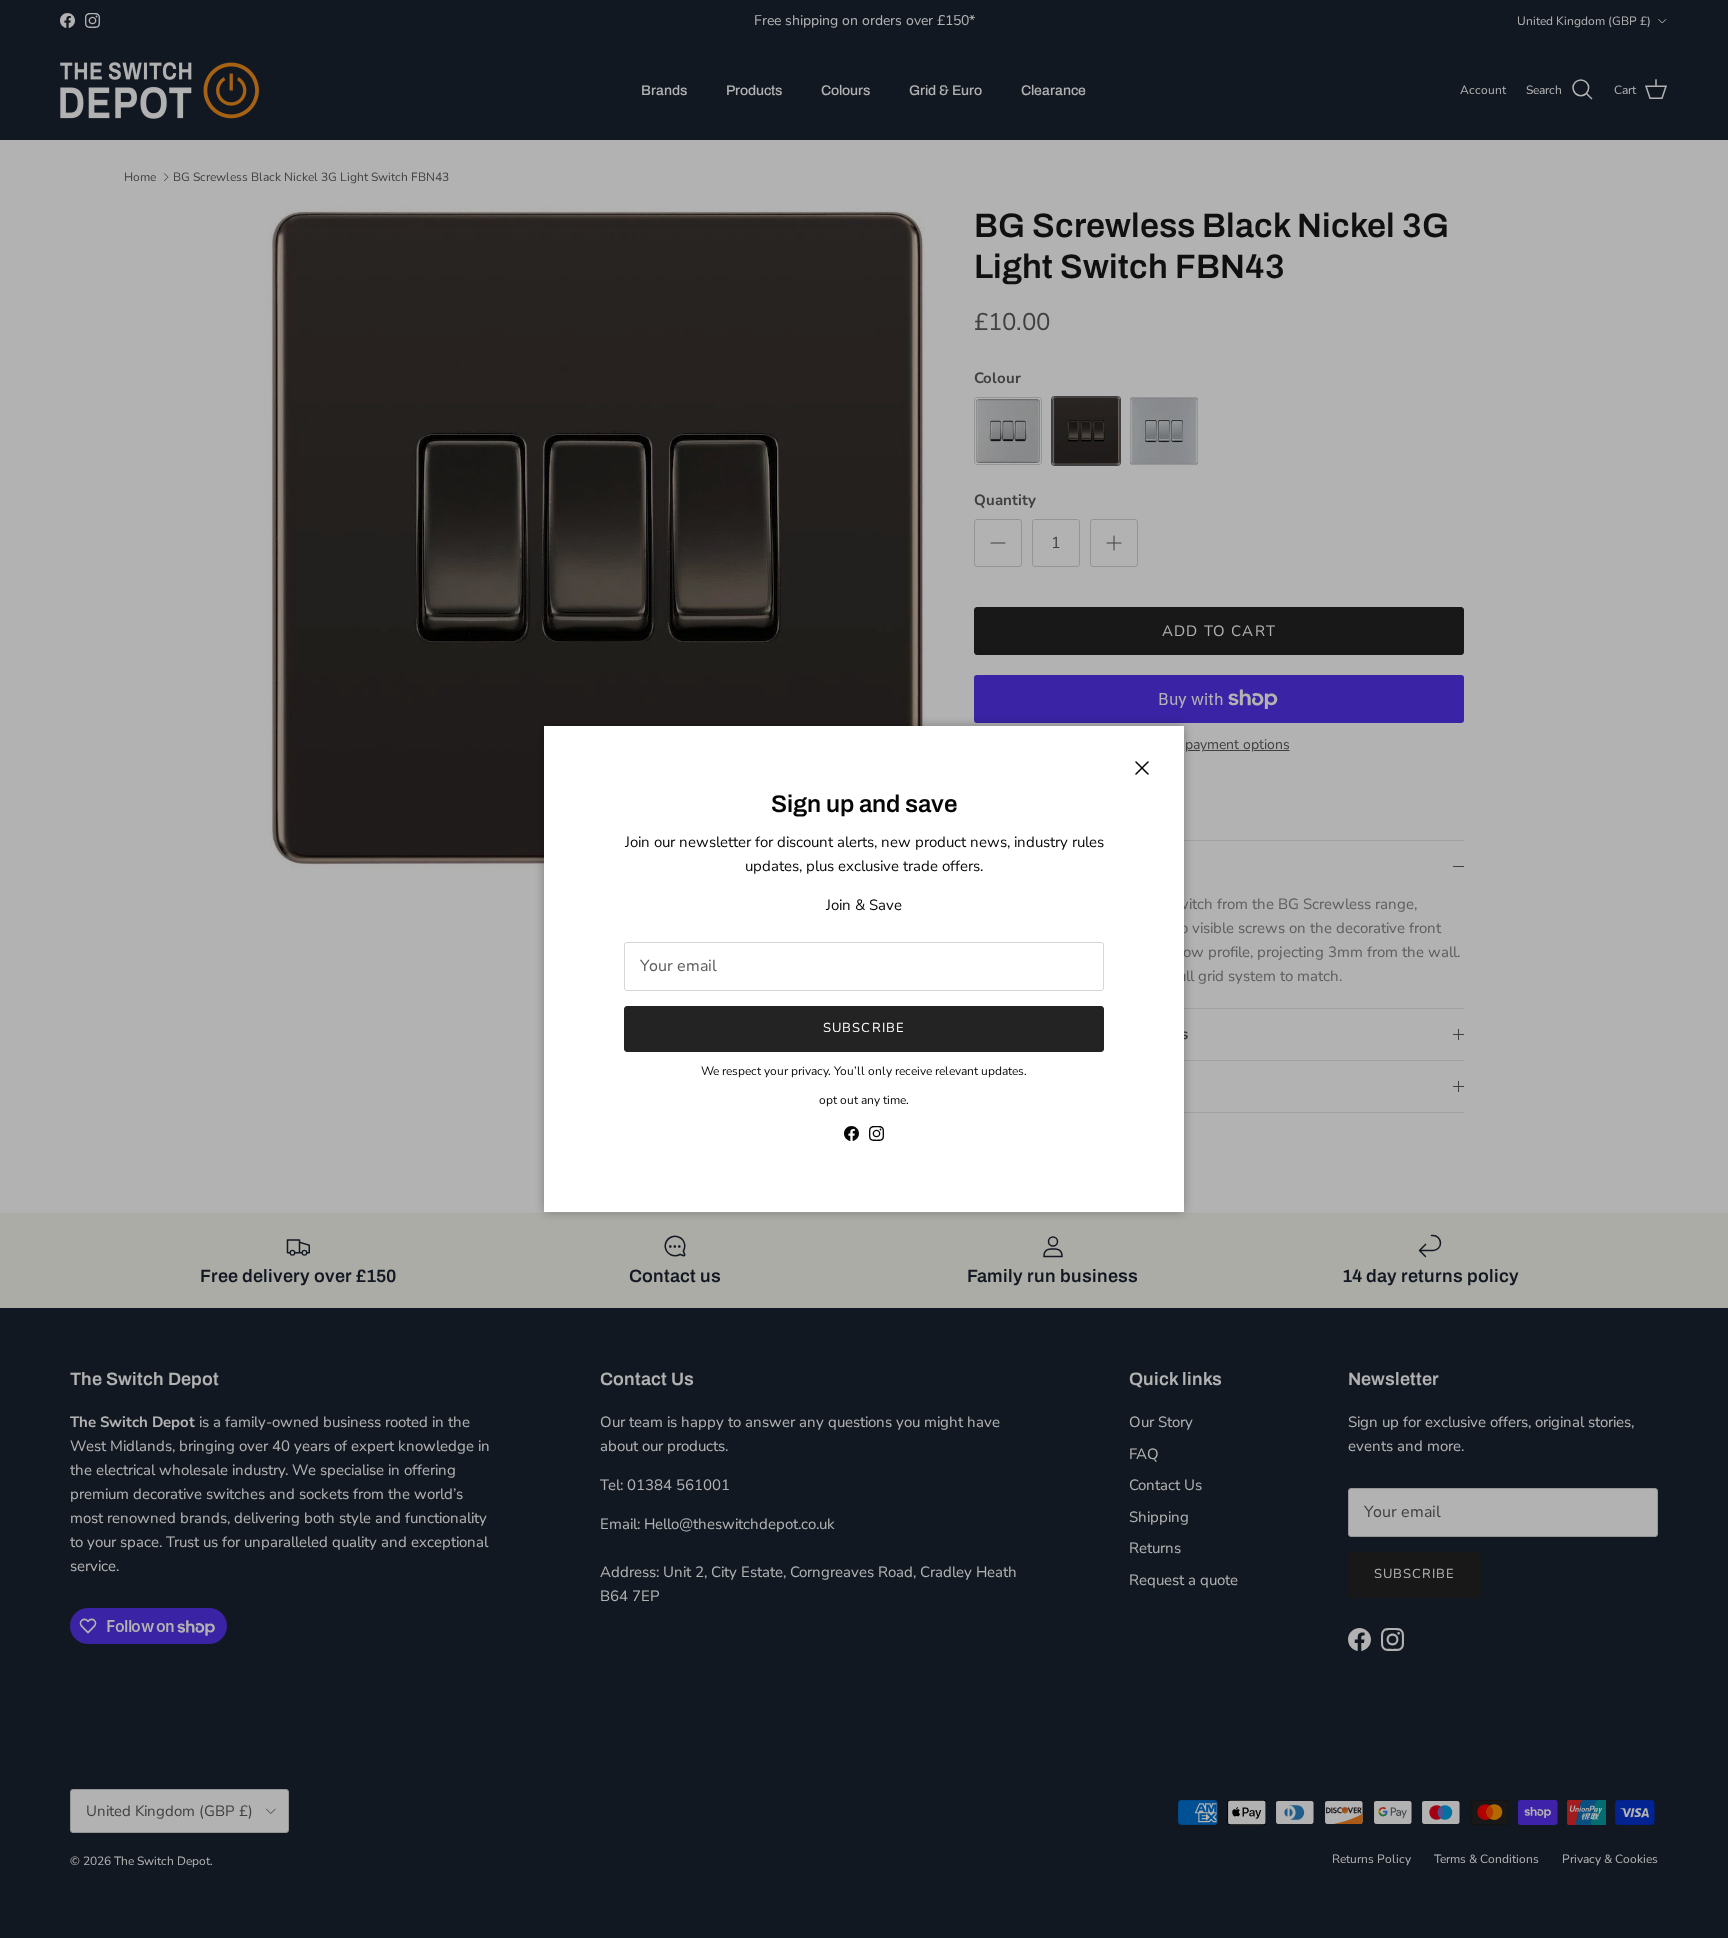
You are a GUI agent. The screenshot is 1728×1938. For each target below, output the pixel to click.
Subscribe (863, 1028)
